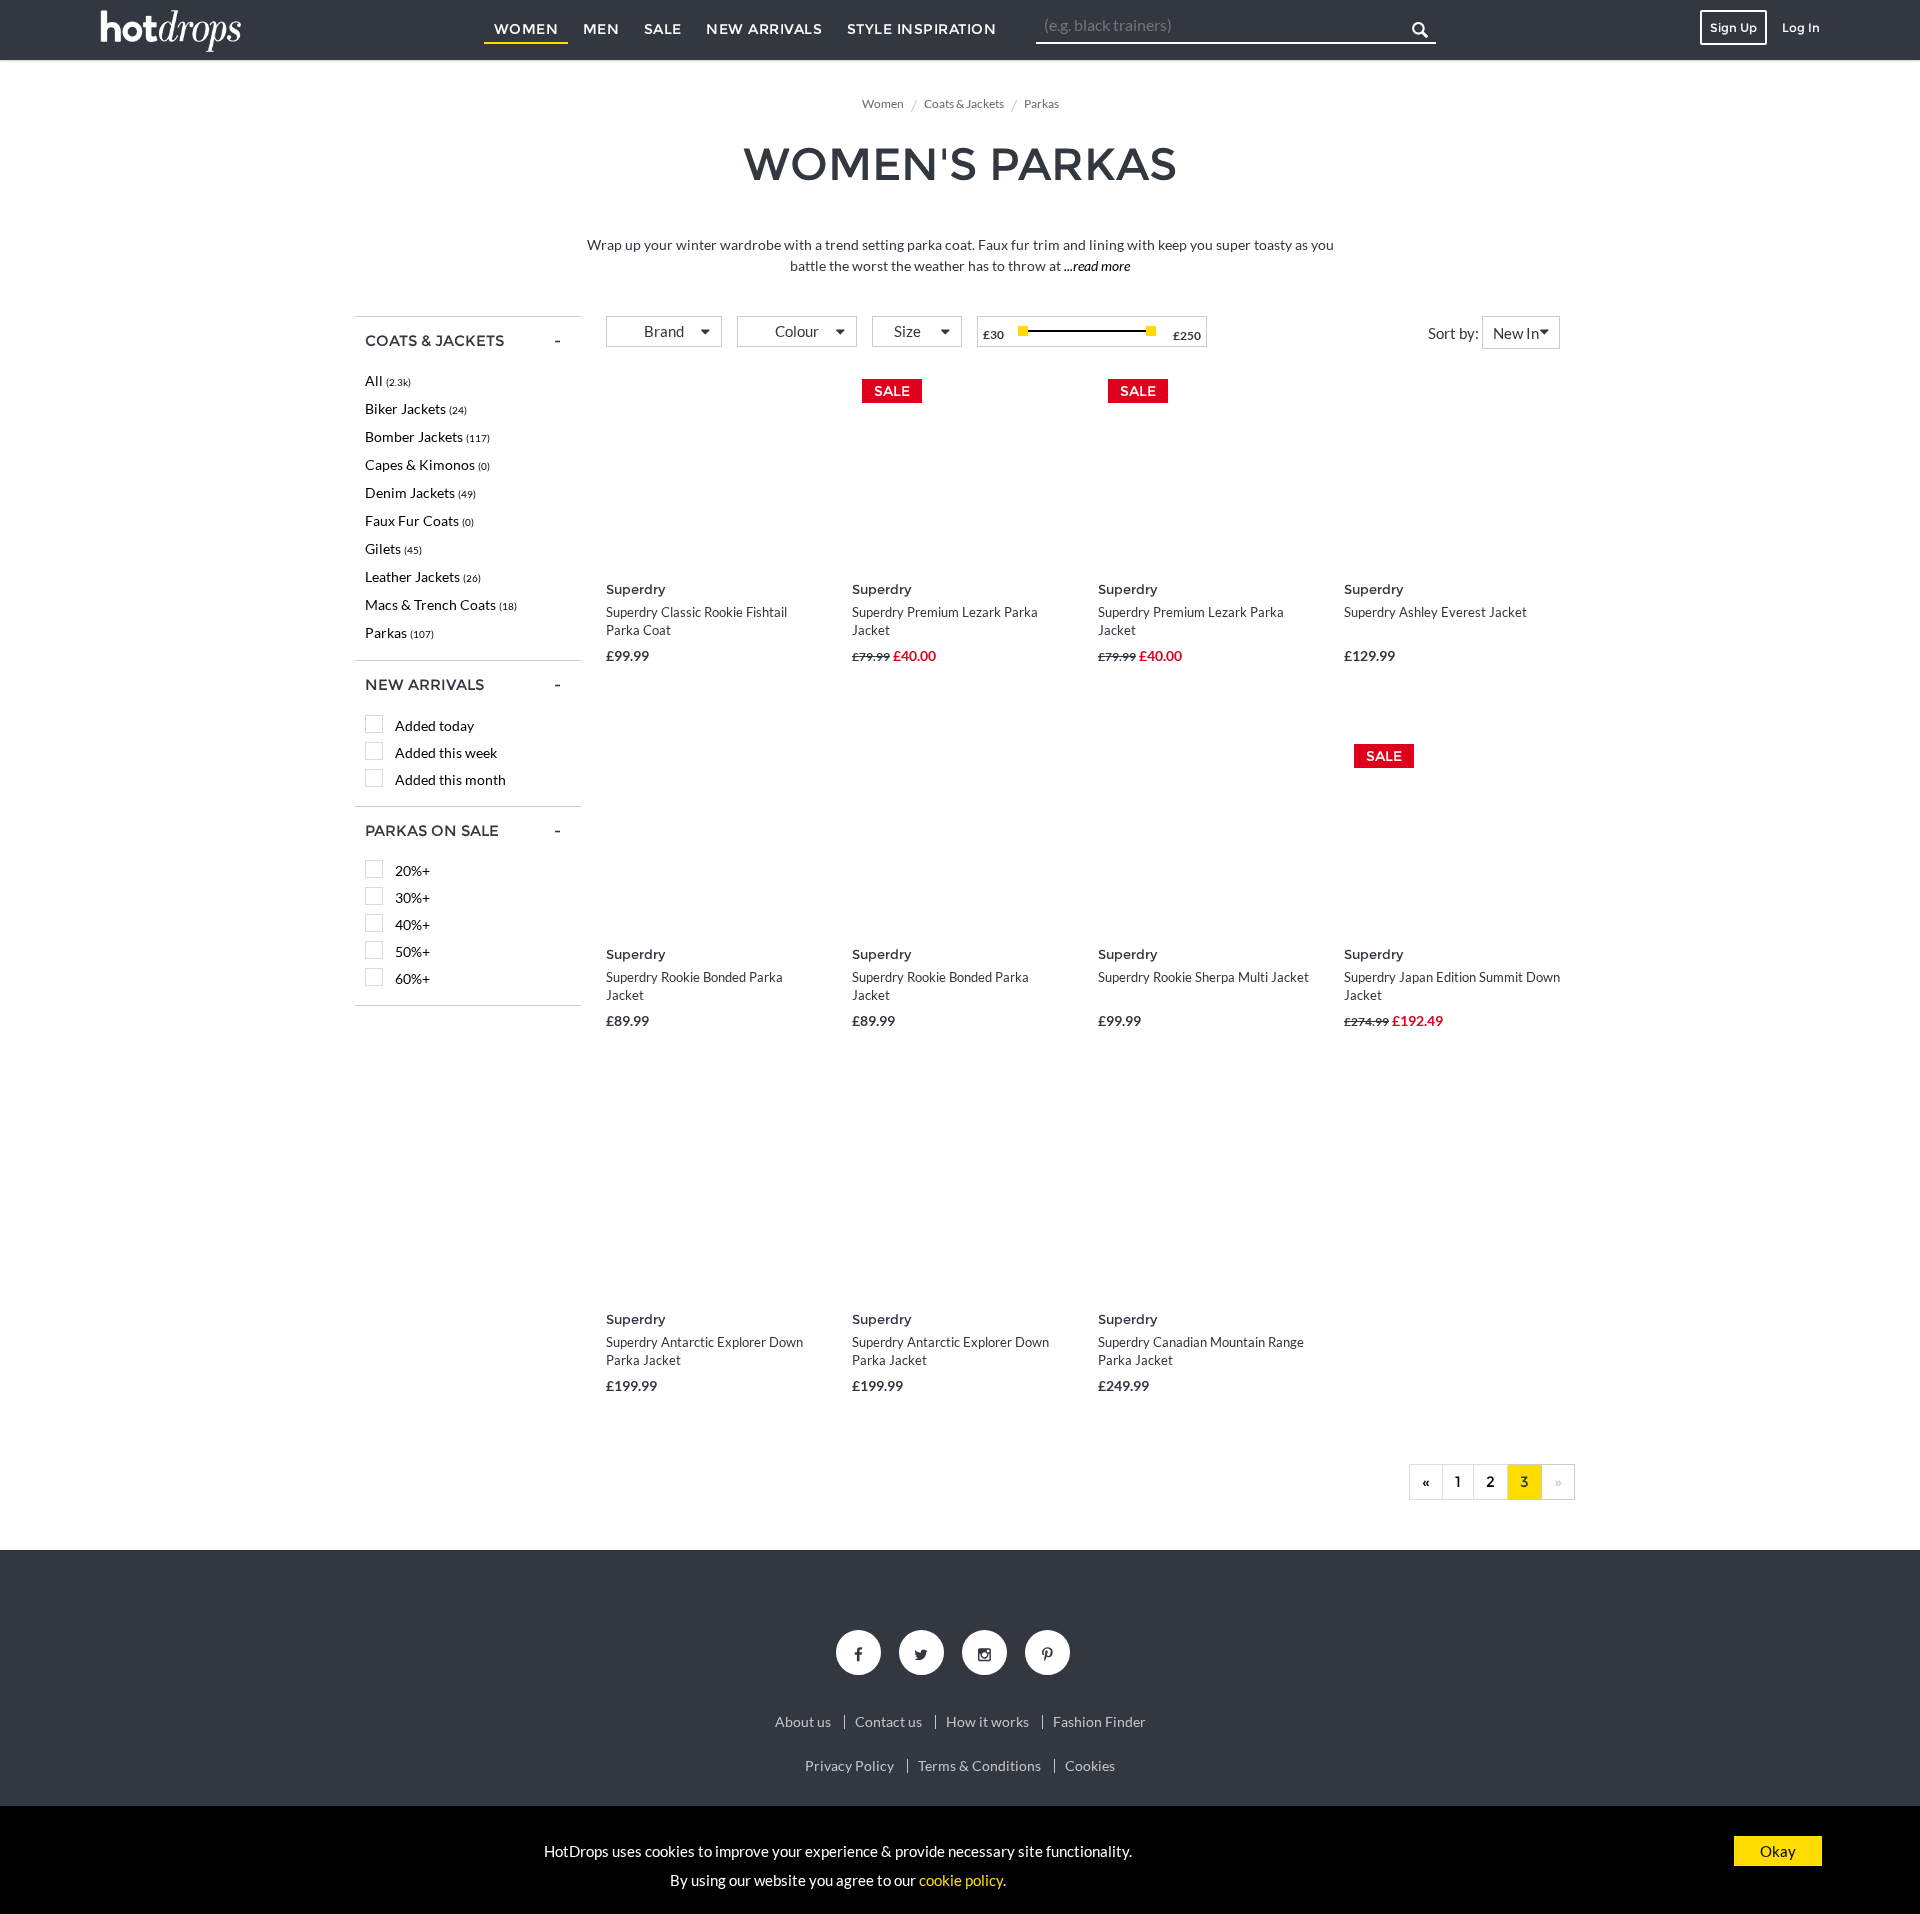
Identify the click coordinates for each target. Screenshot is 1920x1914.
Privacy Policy (849, 1766)
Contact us (888, 1722)
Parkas (399, 632)
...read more (1095, 265)
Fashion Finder (1099, 1722)
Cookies (1090, 1766)
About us (803, 1722)
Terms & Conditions (979, 1766)
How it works (987, 1722)
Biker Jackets (416, 408)
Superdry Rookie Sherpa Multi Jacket (1203, 977)
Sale (663, 29)
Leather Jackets (423, 576)
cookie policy (961, 1880)
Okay (1778, 1851)
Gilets (393, 548)
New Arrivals (764, 29)
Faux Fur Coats (419, 520)
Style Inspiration (922, 29)
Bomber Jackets (427, 436)
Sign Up (1733, 27)
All (388, 380)
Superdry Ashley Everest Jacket (1435, 612)
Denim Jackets (420, 492)
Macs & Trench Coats (441, 604)
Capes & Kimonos (427, 464)
